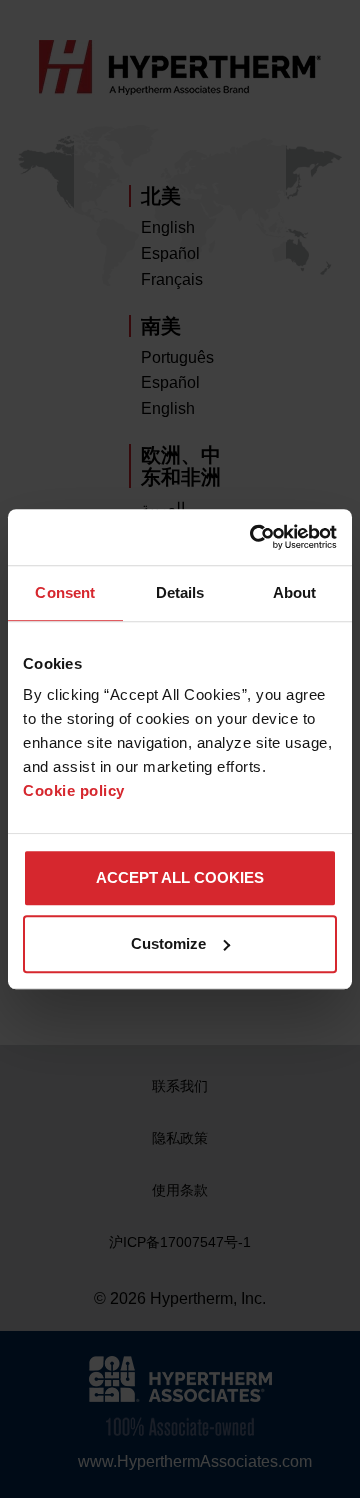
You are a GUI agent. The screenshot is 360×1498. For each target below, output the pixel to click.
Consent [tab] (65, 592)
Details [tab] (180, 592)
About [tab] (295, 592)
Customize (168, 943)
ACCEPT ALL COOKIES (180, 877)
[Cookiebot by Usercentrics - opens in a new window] (254, 537)
